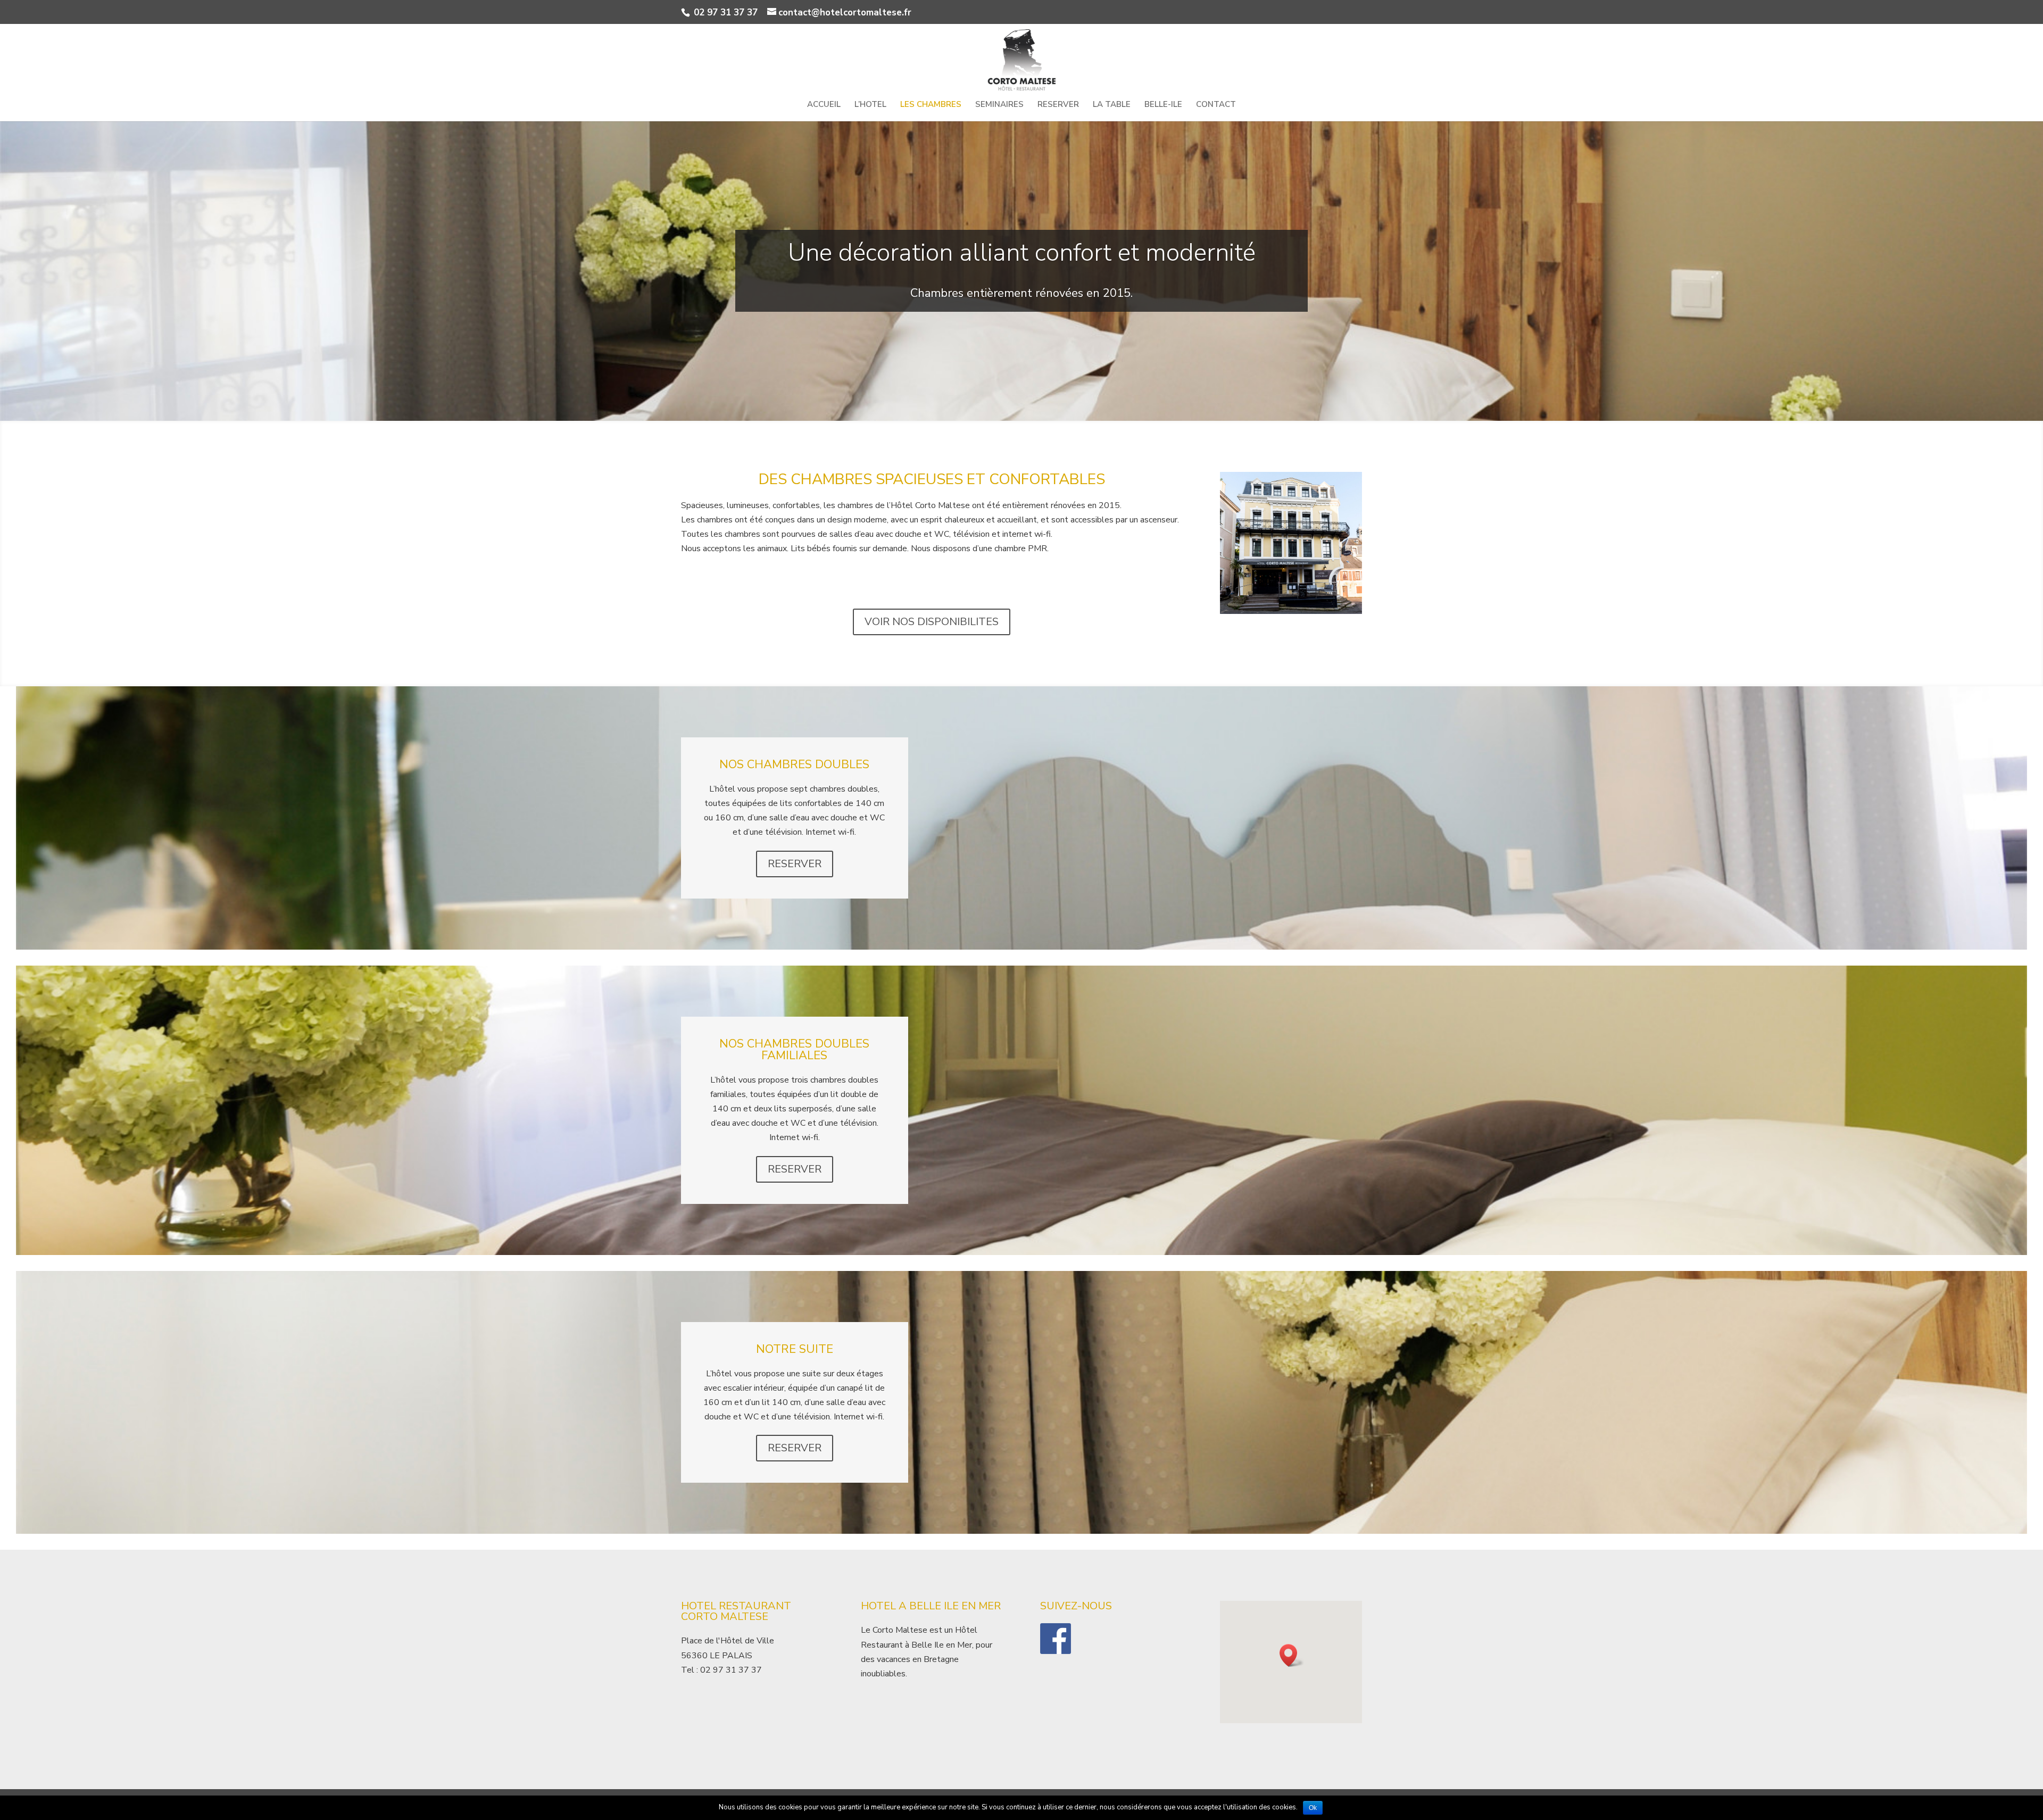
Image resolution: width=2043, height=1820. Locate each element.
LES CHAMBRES (931, 105)
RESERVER (1058, 105)
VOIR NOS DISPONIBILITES (932, 622)
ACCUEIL (824, 105)
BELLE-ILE (1163, 105)
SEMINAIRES (999, 105)
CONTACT (1216, 105)
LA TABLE (1112, 105)
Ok (1313, 1808)
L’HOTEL (870, 105)
